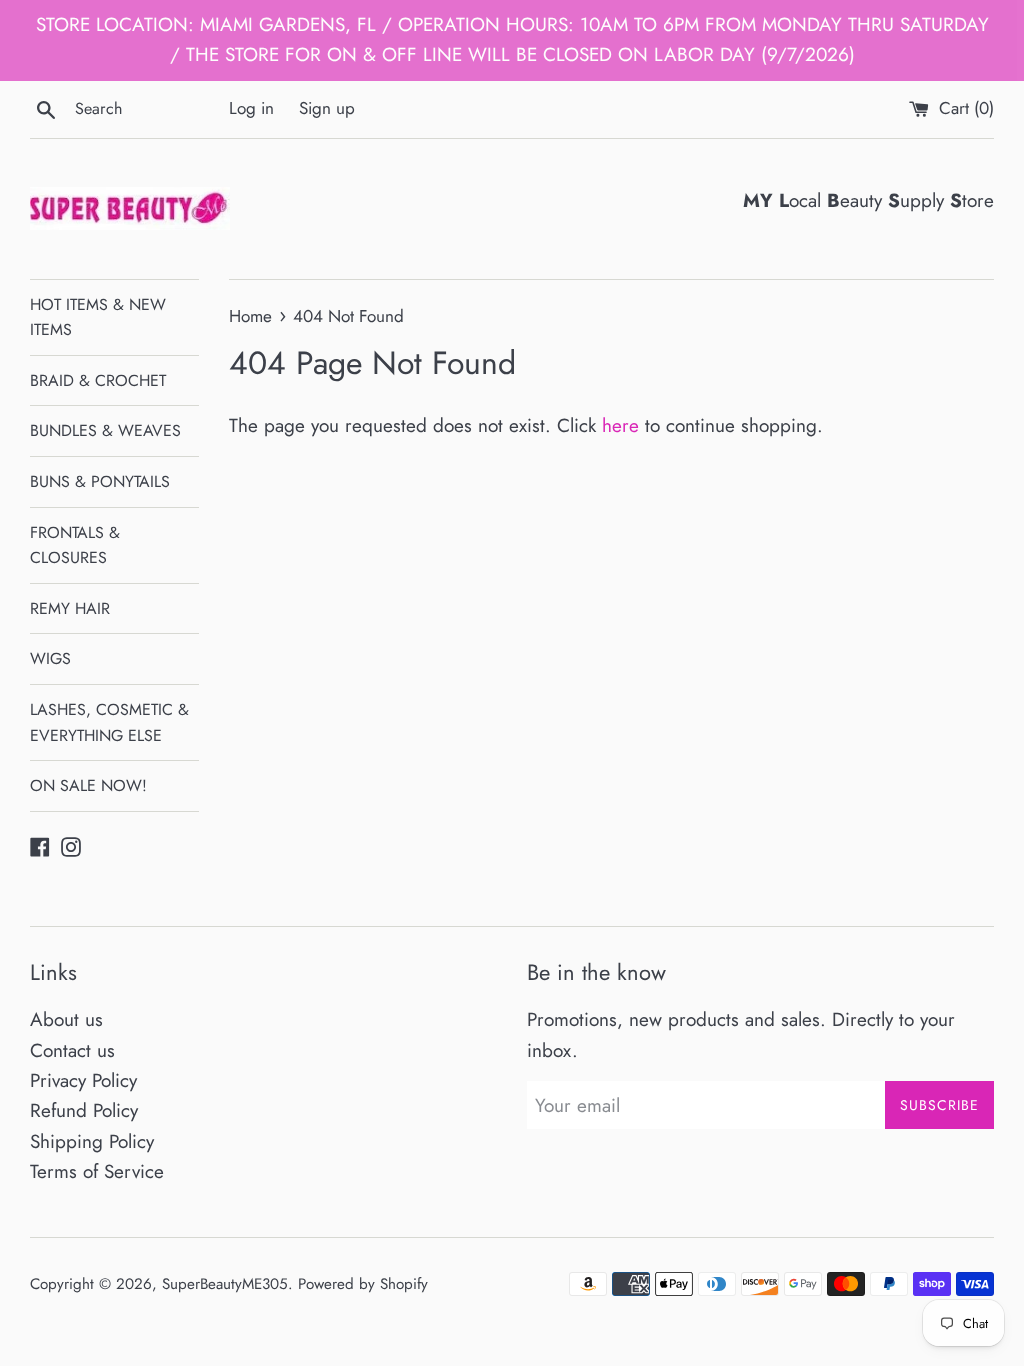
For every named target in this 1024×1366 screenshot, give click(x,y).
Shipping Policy (92, 1141)
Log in (251, 108)
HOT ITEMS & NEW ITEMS (98, 317)
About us (66, 1019)
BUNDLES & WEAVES (105, 430)
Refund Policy (84, 1110)
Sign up (327, 108)
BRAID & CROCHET (98, 380)
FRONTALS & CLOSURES (75, 545)
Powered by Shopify (363, 1284)
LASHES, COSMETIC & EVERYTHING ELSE (109, 722)
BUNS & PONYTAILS (100, 481)
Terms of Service (97, 1171)
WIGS (50, 658)
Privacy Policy (83, 1080)
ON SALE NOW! (88, 785)
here (620, 425)
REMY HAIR (70, 608)
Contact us (72, 1050)
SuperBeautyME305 (225, 1284)
